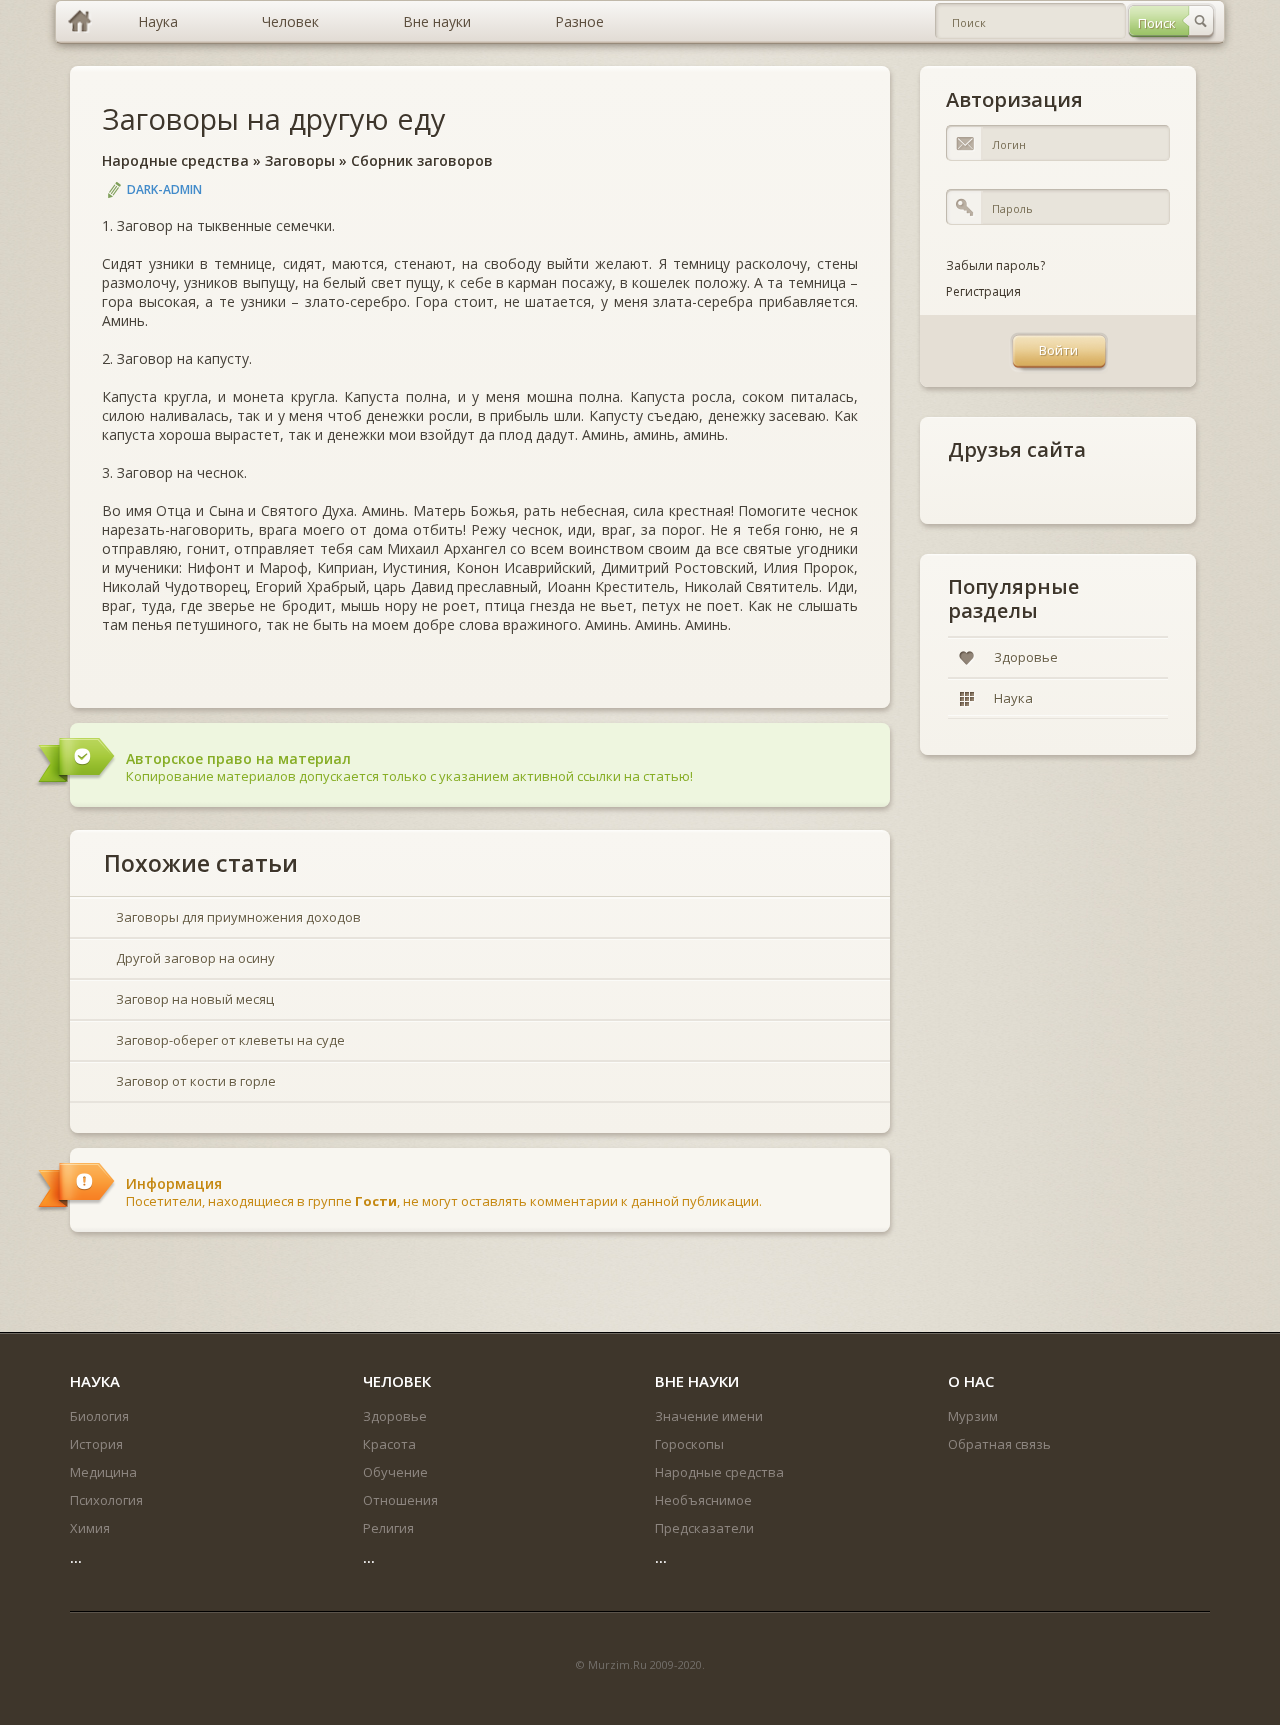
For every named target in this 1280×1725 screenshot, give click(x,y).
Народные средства (175, 160)
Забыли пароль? (995, 265)
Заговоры (300, 160)
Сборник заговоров (422, 160)
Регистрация (983, 291)
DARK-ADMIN (164, 189)
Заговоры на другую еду (274, 118)
